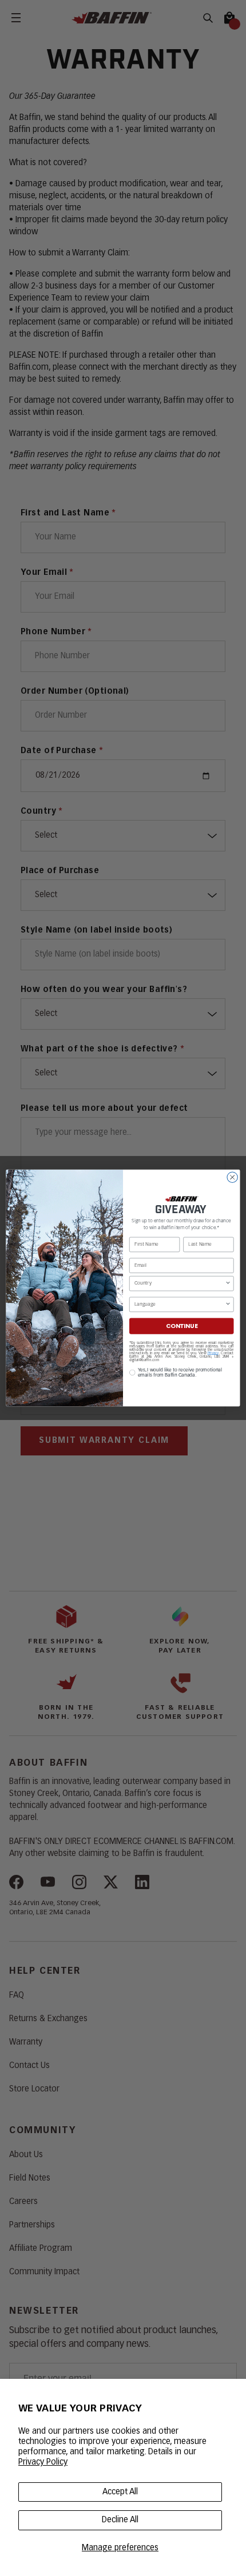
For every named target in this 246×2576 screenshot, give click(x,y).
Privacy (213, 1353)
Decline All (120, 2520)
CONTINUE (182, 1326)
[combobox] (180, 1283)
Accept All (120, 2492)
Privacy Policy (43, 2462)
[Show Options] (228, 1283)
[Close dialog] (232, 1177)
